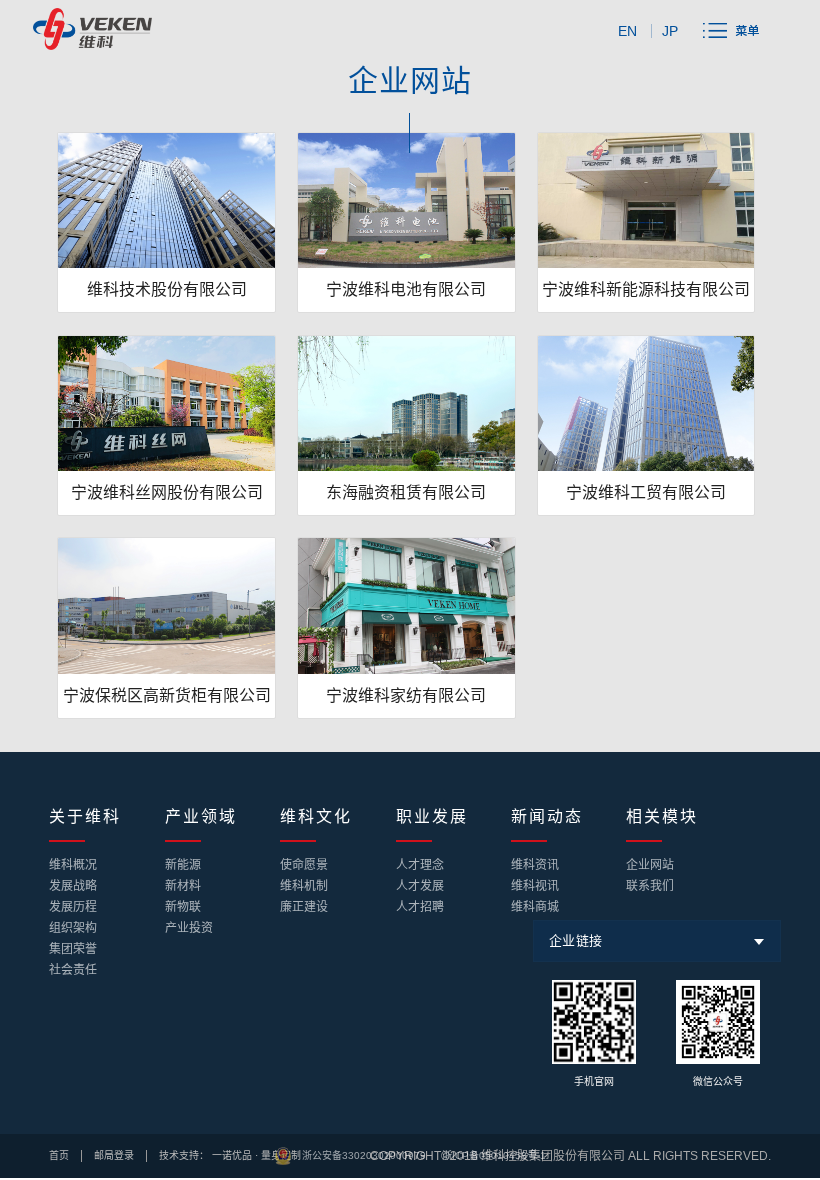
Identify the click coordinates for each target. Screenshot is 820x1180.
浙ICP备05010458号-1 (494, 1155)
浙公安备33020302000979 (364, 1155)
